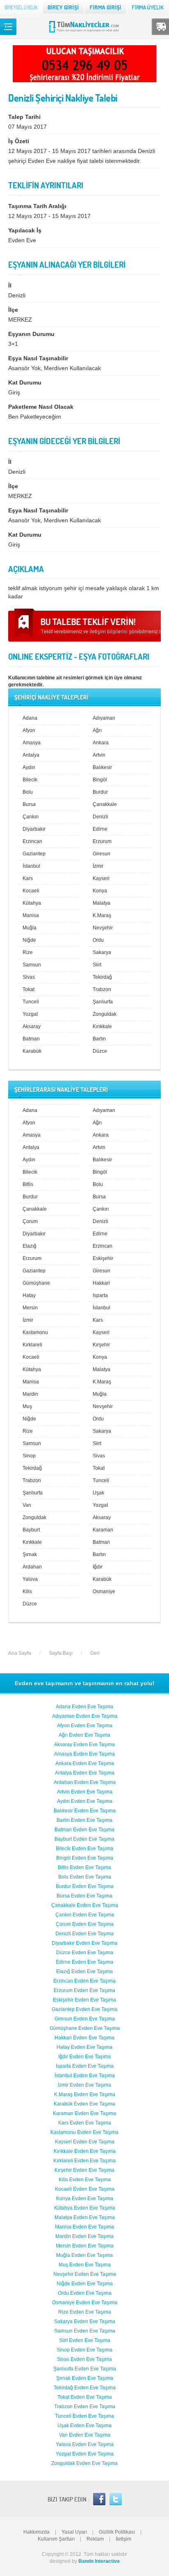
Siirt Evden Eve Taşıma (85, 2340)
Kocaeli (31, 891)
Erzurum (102, 841)
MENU (8, 27)
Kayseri (101, 878)
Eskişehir (103, 1258)
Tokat (29, 989)
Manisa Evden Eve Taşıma (84, 2227)
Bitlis (28, 1184)
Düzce (100, 1051)
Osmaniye (104, 1591)
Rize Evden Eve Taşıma (85, 2312)
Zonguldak (105, 1014)
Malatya (102, 903)
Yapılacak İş (25, 230)
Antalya (31, 755)
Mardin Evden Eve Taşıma (84, 2236)
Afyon (29, 730)
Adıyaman (104, 718)
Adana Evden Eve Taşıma (84, 1707)
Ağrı (97, 730)
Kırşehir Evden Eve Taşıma (84, 2170)
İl (10, 285)
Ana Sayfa (20, 1653)
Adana (30, 718)
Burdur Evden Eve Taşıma (85, 1886)
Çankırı (31, 817)
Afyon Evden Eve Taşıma (85, 1726)
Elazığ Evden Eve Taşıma (84, 1971)
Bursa (29, 804)
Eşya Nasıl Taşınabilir (38, 358)
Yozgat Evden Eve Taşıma (85, 2454)
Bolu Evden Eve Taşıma (85, 1877)
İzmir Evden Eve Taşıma (84, 2085)
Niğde (29, 940)
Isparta (100, 1295)
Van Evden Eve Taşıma (85, 2435)
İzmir (98, 866)
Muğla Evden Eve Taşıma (84, 2255)
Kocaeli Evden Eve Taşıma (85, 2189)
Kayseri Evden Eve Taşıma (85, 2142)
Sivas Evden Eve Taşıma (84, 2359)
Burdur (100, 792)
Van (27, 1505)
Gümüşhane (36, 1283)
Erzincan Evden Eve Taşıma (84, 1981)
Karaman (103, 1530)
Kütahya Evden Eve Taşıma (85, 2208)
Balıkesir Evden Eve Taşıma (85, 1811)
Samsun (32, 965)
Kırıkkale (102, 1026)
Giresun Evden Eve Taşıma (85, 2019)
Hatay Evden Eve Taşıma (84, 2047)
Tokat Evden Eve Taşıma (85, 2397)
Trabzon (102, 989)
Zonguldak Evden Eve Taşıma (84, 2463)
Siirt (97, 965)
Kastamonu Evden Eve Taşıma (84, 2132)
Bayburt (31, 1530)
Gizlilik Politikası (117, 2532)
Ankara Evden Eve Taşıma (85, 1763)
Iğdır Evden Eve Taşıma (84, 2057)
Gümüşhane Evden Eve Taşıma (85, 2028)
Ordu (98, 940)
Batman (31, 1039)
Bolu (28, 792)
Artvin (99, 755)
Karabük (32, 1051)
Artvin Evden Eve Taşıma (85, 1792)
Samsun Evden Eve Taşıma (85, 2331)
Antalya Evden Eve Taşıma (85, 1773)
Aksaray (32, 1026)
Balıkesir (102, 767)
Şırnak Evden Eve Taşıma (85, 2378)
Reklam (95, 2539)
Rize (28, 952)
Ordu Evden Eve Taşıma (85, 2293)
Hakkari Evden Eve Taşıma (84, 2038)
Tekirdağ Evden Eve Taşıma (85, 2388)
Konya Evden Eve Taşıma (85, 2198)
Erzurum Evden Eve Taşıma (84, 1990)
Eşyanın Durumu (31, 334)
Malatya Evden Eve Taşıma (85, 2217)
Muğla (30, 928)
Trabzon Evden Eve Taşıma (85, 2407)
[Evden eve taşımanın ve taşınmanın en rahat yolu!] (85, 32)
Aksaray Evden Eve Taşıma (84, 1744)
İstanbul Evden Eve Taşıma (85, 2076)
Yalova (30, 1579)
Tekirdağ (102, 977)
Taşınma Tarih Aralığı (37, 206)
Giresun (102, 854)
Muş (27, 1406)
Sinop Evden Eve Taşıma (84, 2350)
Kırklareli (32, 1345)
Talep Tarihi (24, 117)
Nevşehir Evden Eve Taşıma (85, 2274)
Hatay (29, 1295)
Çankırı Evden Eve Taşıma (85, 1915)
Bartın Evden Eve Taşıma (84, 1820)
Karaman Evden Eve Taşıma (84, 2113)
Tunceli (31, 1002)
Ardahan (32, 1567)
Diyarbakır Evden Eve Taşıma (84, 1943)
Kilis (27, 1591)
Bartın (99, 1039)
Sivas (29, 977)
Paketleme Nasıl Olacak (41, 407)
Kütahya (32, 903)
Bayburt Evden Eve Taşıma (84, 1839)
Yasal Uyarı (74, 2532)
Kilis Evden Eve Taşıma (85, 2180)
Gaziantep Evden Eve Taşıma (84, 2009)
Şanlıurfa (103, 1002)
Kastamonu (35, 1332)
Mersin (30, 1308)
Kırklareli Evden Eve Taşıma (84, 2161)
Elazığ (30, 1246)
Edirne (100, 829)
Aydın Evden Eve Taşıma (85, 1801)
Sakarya (102, 952)
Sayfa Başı (61, 1653)
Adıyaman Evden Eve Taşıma (85, 1716)
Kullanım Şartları (56, 2539)
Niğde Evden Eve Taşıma (85, 2284)
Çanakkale (105, 804)
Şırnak (30, 1554)
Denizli (100, 817)
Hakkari (101, 1283)
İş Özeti (19, 141)
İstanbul (31, 866)
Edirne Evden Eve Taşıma (84, 1962)
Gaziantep (34, 854)
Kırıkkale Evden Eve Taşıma (85, 2151)
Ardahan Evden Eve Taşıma (85, 1782)
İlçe (13, 310)
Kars (28, 878)
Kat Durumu (25, 382)
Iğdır (98, 1567)
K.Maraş (102, 915)
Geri (95, 1653)
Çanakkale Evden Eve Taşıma (85, 1905)
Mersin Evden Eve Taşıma (85, 2246)
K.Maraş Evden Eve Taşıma (85, 2094)
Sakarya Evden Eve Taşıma (85, 2321)
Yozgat (30, 1014)
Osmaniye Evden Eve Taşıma (85, 2303)
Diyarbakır (34, 829)
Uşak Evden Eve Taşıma (84, 2425)
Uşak (98, 1493)
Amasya (32, 743)
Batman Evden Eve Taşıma (84, 1830)
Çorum (30, 1221)
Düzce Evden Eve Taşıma (85, 1953)
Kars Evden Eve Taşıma (85, 2123)
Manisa (31, 915)
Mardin (30, 1394)
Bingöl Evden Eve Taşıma (85, 1858)
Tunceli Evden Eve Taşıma (84, 2416)
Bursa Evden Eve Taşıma (84, 1896)
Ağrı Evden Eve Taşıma (84, 1735)
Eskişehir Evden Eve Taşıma (84, 2000)
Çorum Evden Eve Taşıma (85, 1924)
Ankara (101, 743)
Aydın (29, 767)
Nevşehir (103, 928)
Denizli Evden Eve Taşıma (84, 1934)
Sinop (29, 1456)
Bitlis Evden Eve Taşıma (84, 1867)
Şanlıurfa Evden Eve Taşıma (85, 2369)
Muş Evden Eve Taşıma (85, 2265)
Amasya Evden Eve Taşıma (84, 1754)
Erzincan (32, 841)
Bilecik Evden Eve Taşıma (84, 1849)
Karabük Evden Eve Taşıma (84, 2104)
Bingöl (100, 780)
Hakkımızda (37, 2532)
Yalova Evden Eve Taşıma (85, 2444)
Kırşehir (101, 1345)
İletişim (123, 2539)
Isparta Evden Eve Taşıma (85, 2066)
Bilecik (30, 780)
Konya (100, 891)
